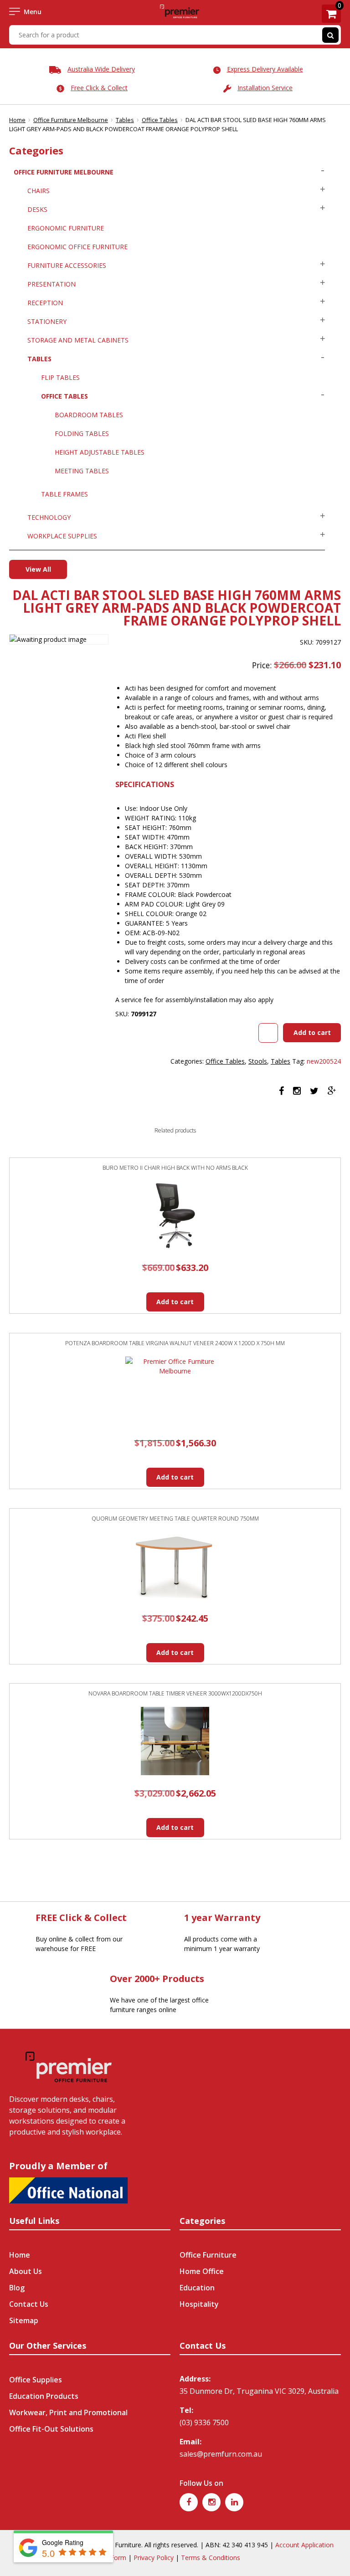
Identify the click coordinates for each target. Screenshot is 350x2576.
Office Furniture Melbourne (71, 120)
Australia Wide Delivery (101, 69)
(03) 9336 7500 (204, 2422)
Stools (258, 1061)
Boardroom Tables (89, 415)
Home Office (202, 2271)
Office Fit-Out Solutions (51, 2429)
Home (17, 120)
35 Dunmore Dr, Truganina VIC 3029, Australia (259, 2391)
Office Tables (160, 120)
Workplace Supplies (62, 536)
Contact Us (29, 2304)
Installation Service (265, 88)
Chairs (39, 191)
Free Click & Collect (99, 88)
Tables (125, 120)
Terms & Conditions (211, 2558)
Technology (49, 517)
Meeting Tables (82, 471)
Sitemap (24, 2320)
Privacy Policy (154, 2558)
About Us (26, 2271)
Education (197, 2288)
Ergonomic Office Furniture (77, 247)
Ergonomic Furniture (66, 228)
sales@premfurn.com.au (221, 2454)
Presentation (51, 284)
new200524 (324, 1061)
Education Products (44, 2396)
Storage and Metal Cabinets (78, 340)
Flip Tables (60, 377)
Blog (17, 2288)
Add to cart (312, 1032)
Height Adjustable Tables (100, 452)
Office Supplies (36, 2380)
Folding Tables (82, 433)
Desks (37, 209)
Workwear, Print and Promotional (68, 2412)
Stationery (47, 321)
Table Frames (64, 494)
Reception (45, 303)
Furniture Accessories (67, 265)
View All (38, 569)
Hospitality (199, 2304)
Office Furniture (208, 2255)
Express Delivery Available (265, 69)
